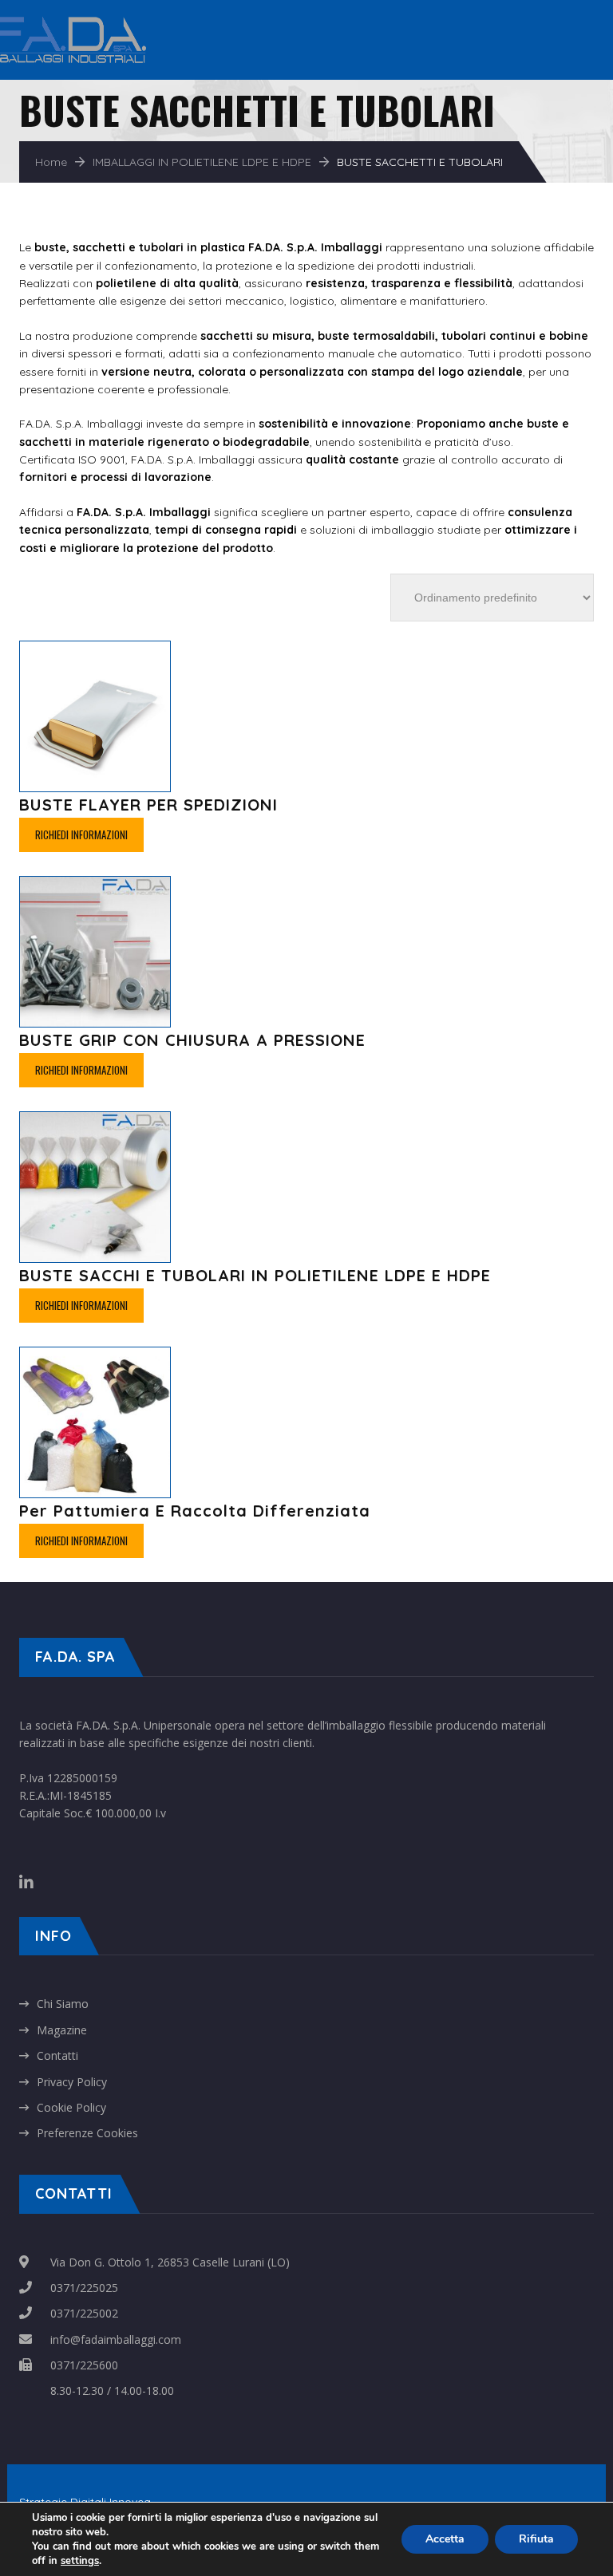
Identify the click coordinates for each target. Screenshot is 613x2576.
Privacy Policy (72, 2082)
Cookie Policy (71, 2107)
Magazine (62, 2030)
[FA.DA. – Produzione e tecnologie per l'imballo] (87, 24)
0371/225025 (84, 2288)
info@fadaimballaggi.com (116, 2339)
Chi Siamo (63, 2004)
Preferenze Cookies (87, 2133)
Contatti (57, 2055)
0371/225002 (84, 2313)
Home (51, 162)
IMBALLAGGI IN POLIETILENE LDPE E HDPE (202, 162)
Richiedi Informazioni (81, 834)
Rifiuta (536, 2539)
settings (80, 2561)
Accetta (445, 2539)
